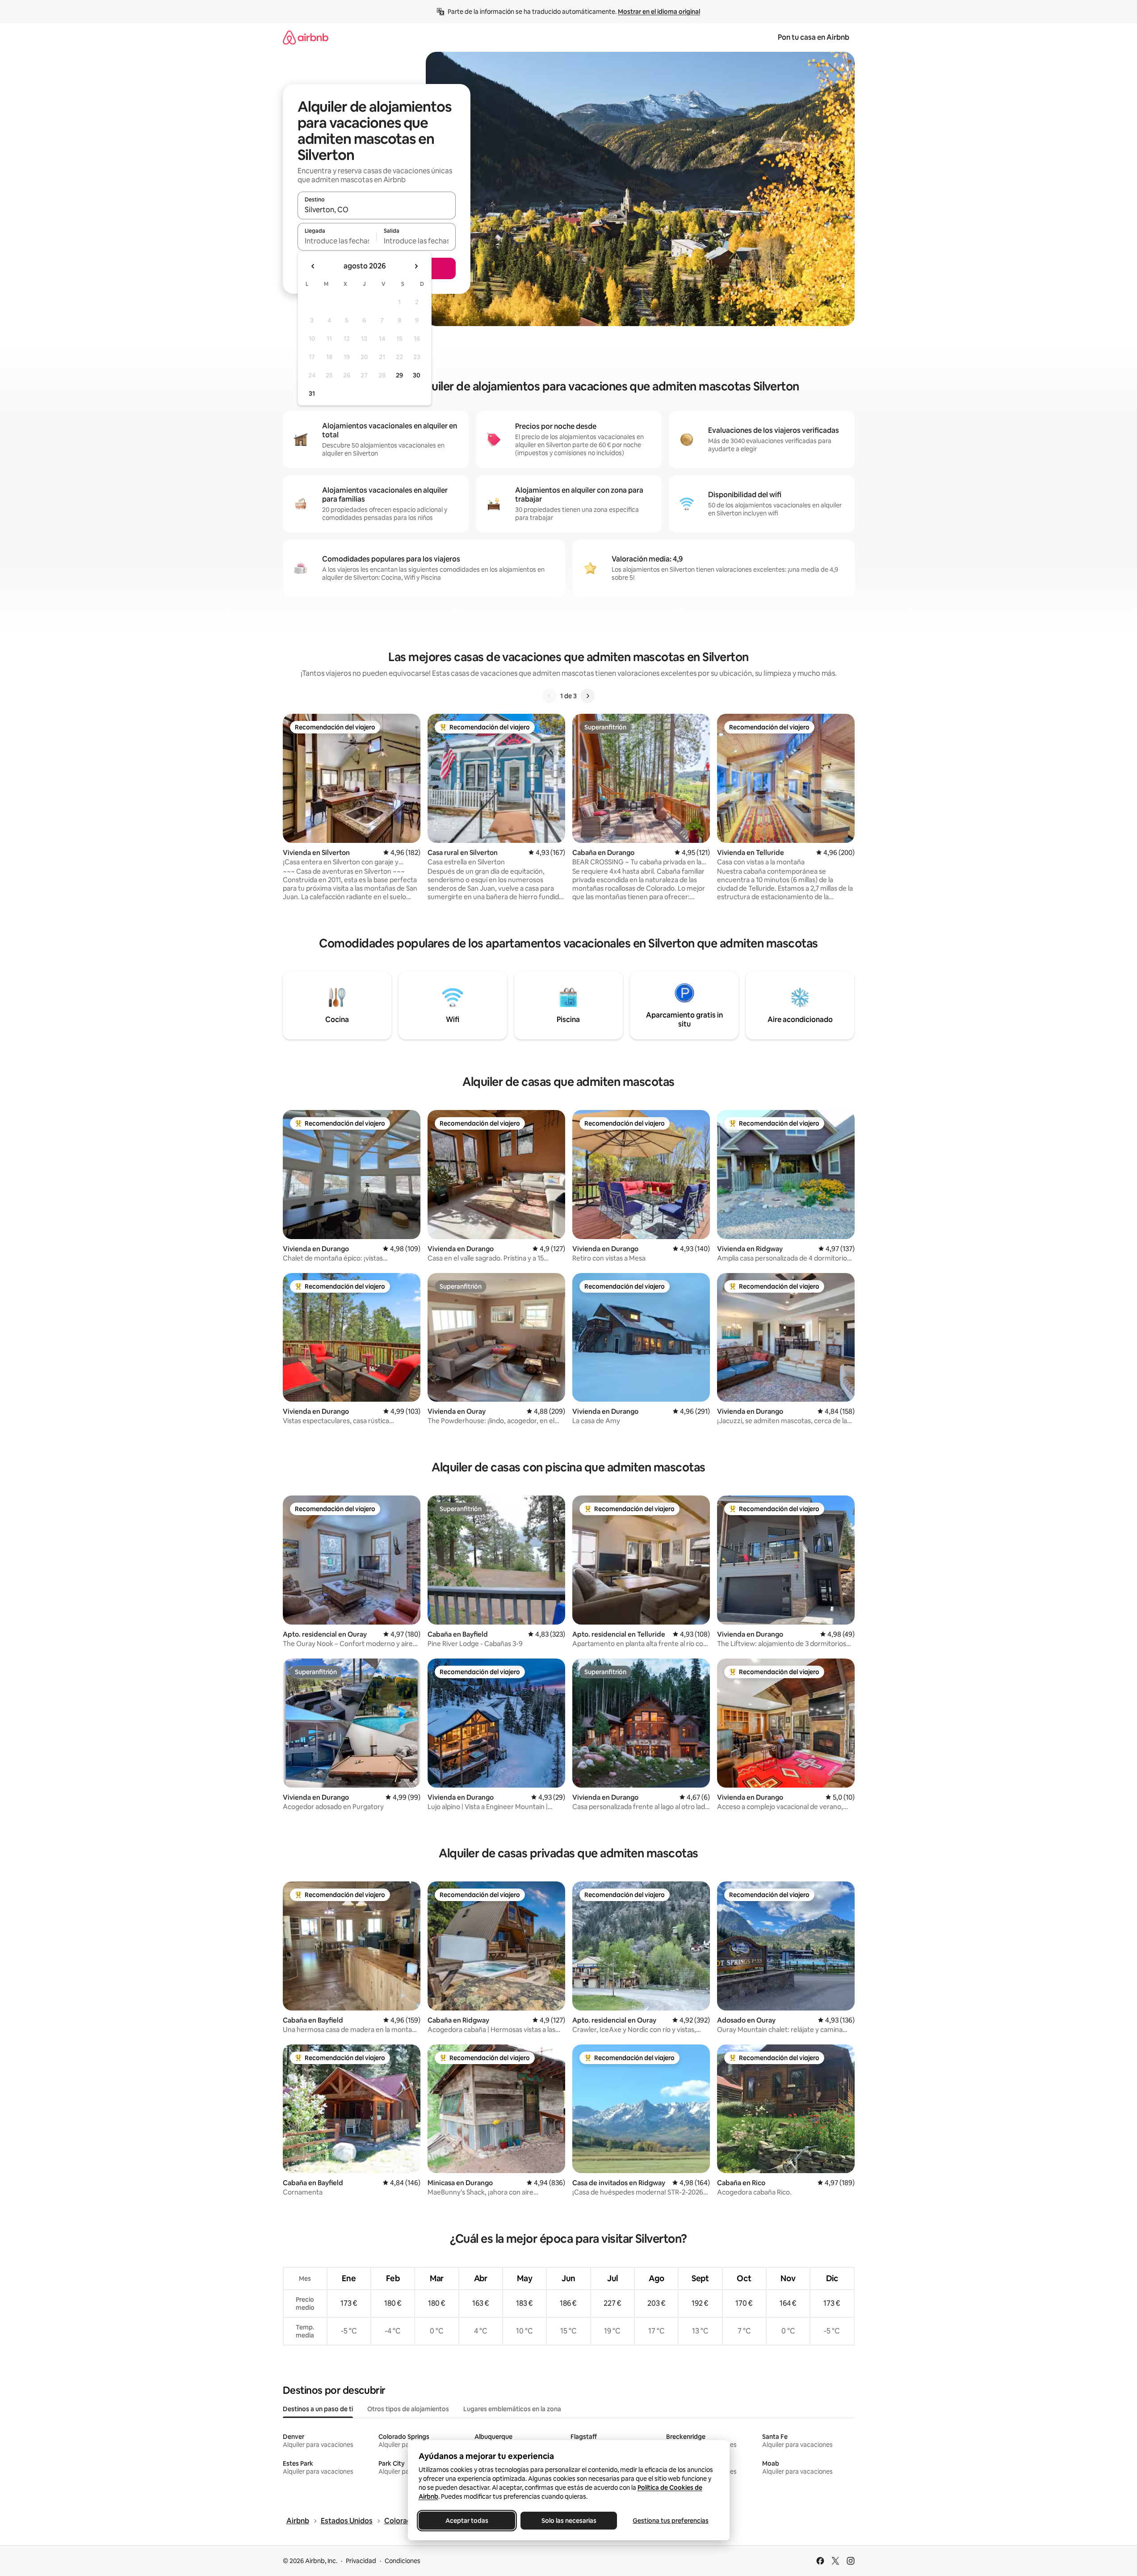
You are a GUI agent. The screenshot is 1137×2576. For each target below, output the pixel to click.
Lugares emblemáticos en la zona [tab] (512, 2409)
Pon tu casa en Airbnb (814, 37)
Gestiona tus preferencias (671, 2521)
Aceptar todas (467, 2521)
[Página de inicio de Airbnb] (306, 37)
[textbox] (337, 241)
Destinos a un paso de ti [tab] (318, 2409)
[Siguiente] (587, 696)
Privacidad (361, 2561)
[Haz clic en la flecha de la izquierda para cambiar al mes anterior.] (313, 266)
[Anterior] (550, 696)
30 (417, 375)
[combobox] (377, 209)
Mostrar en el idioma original (659, 12)
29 (399, 375)
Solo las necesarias (568, 2521)
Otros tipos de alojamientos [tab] (408, 2409)
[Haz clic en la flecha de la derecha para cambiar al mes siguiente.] (416, 266)
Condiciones (403, 2561)
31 (312, 394)
